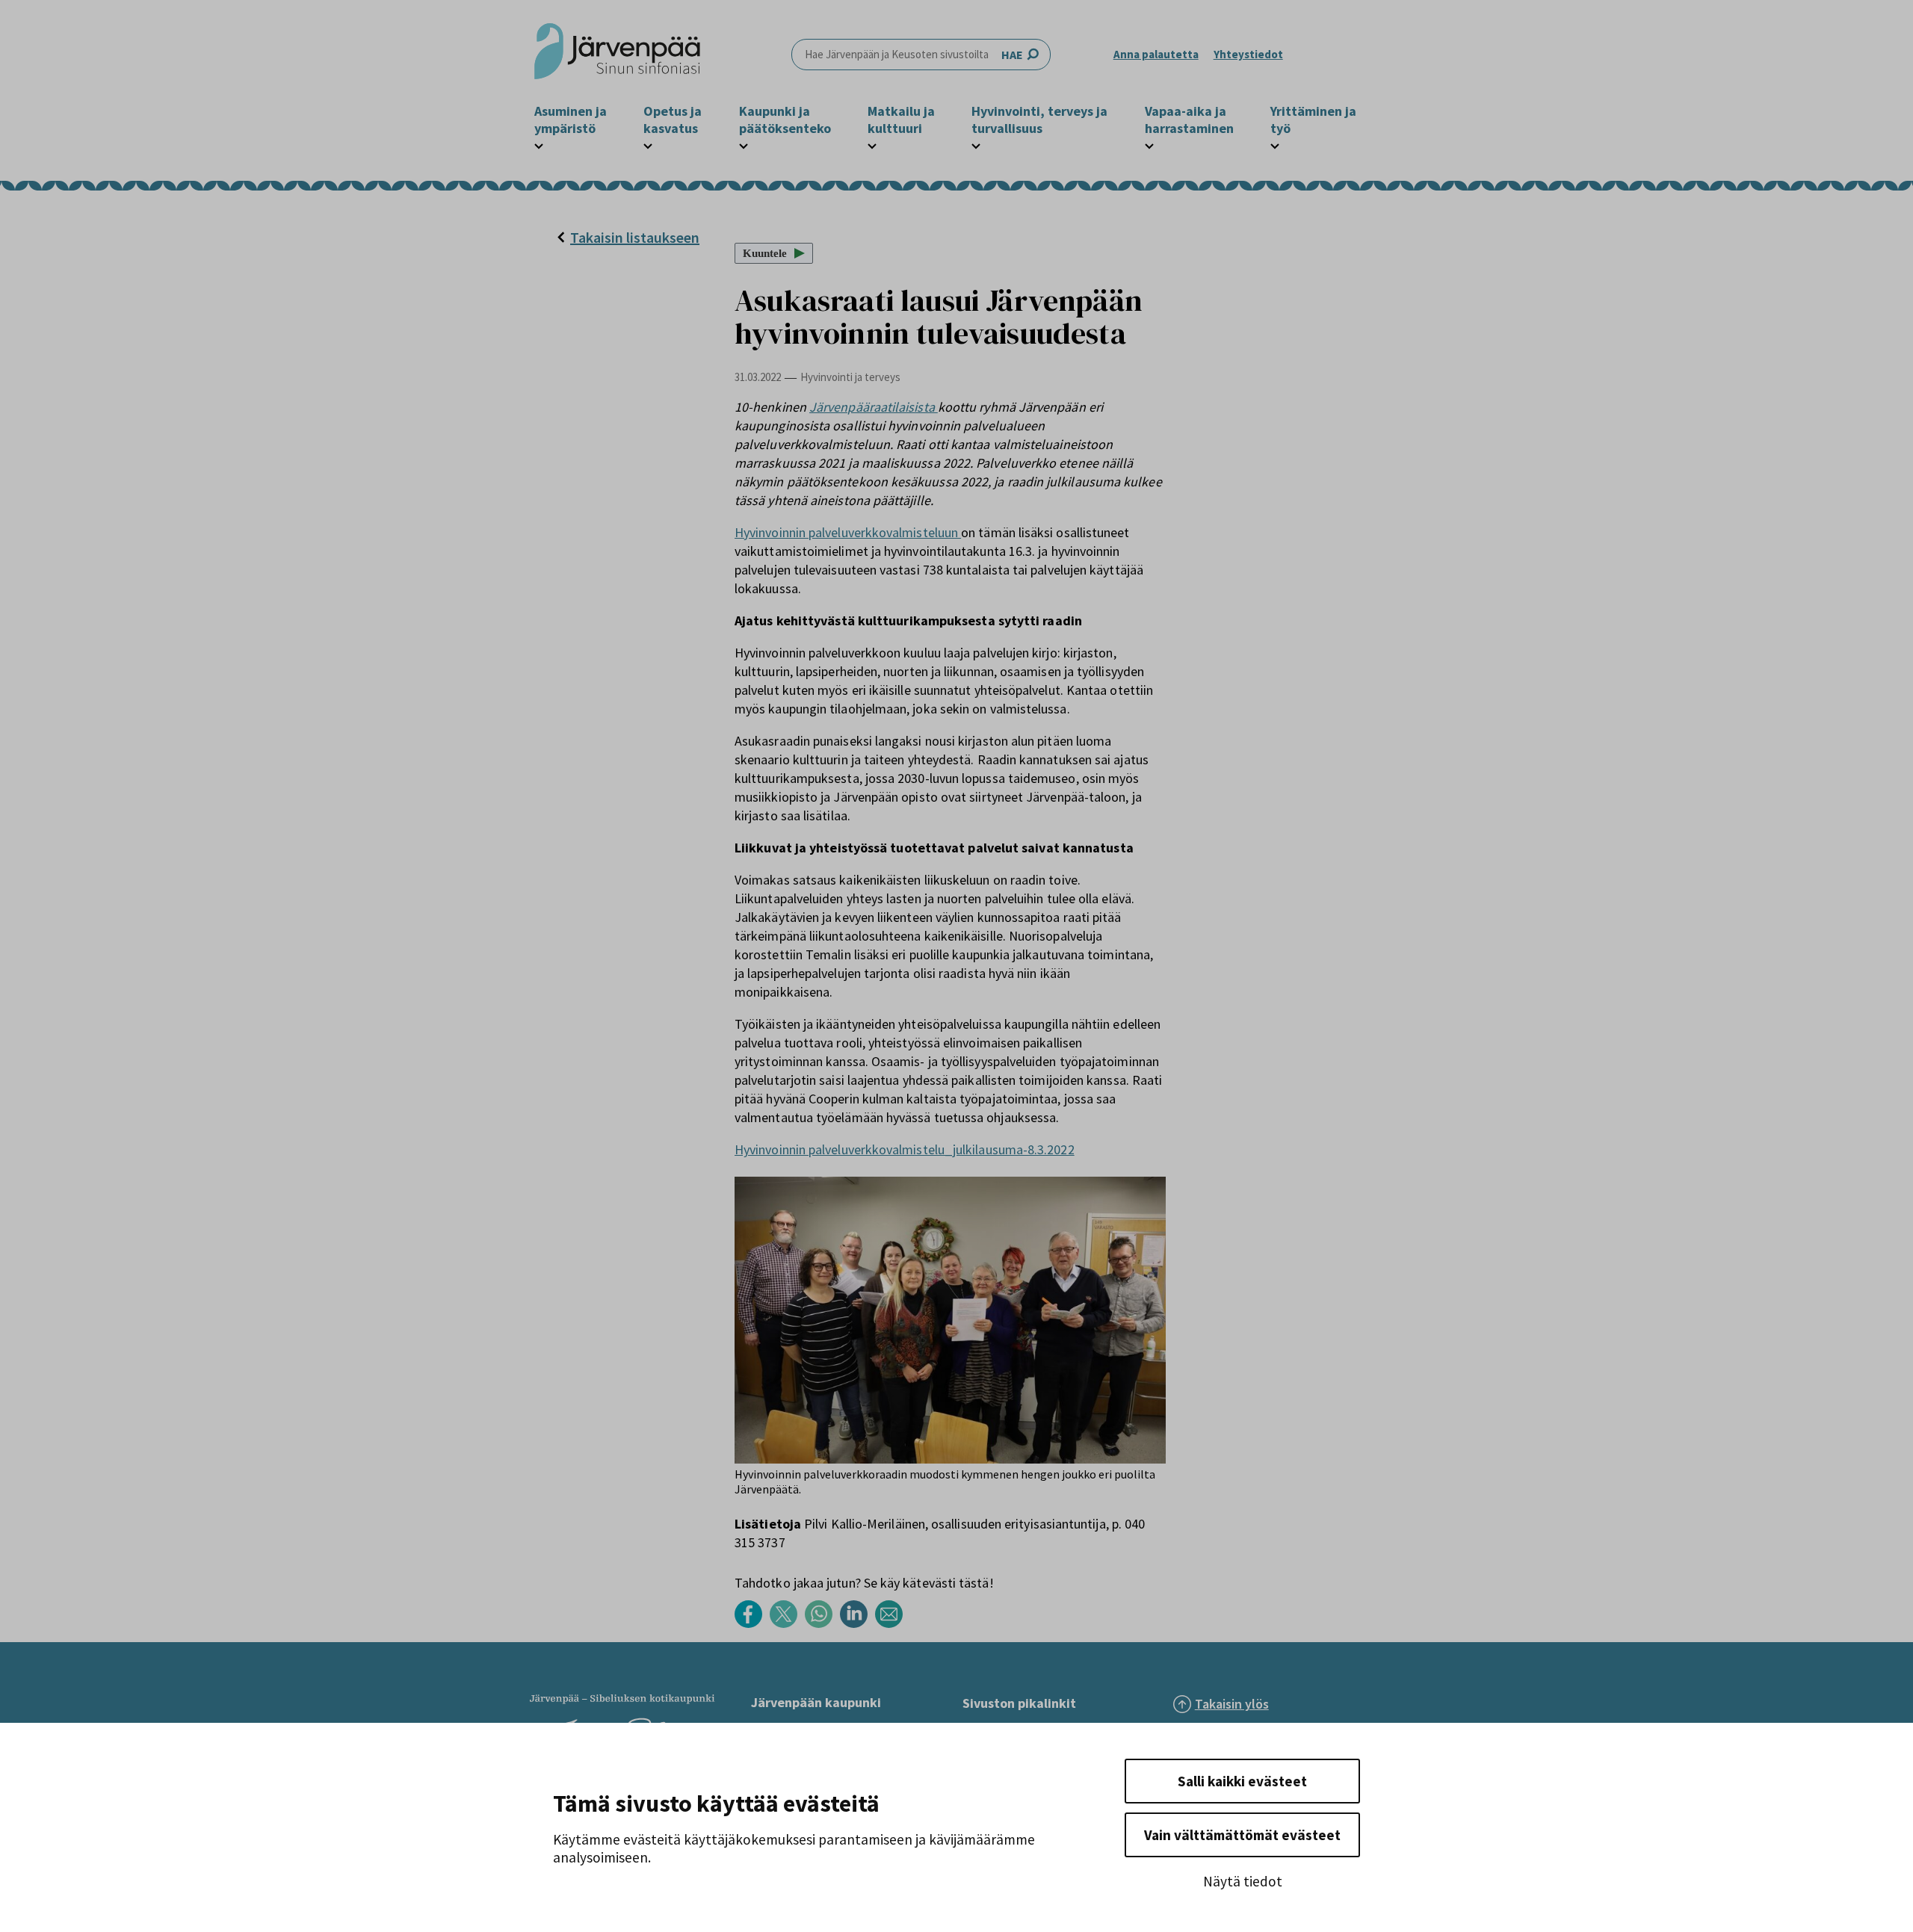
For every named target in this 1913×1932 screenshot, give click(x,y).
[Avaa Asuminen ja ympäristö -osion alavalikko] (539, 144)
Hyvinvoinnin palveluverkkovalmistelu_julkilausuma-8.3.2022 (905, 1149)
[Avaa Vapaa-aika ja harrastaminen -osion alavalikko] (1149, 144)
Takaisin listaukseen (635, 237)
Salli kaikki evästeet (1242, 1781)
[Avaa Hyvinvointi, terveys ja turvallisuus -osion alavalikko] (976, 144)
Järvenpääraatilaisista (874, 407)
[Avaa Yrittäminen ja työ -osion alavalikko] (1275, 144)
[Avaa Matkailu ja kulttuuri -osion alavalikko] (872, 144)
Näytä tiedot (1243, 1881)
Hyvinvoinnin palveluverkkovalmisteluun (848, 532)
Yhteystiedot (1248, 54)
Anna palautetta (1156, 54)
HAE (1012, 55)
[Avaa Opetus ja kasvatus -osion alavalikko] (648, 144)
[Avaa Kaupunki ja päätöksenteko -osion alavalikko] (744, 144)
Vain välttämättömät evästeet (1242, 1835)
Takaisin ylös (1232, 1704)
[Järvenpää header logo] (617, 55)
